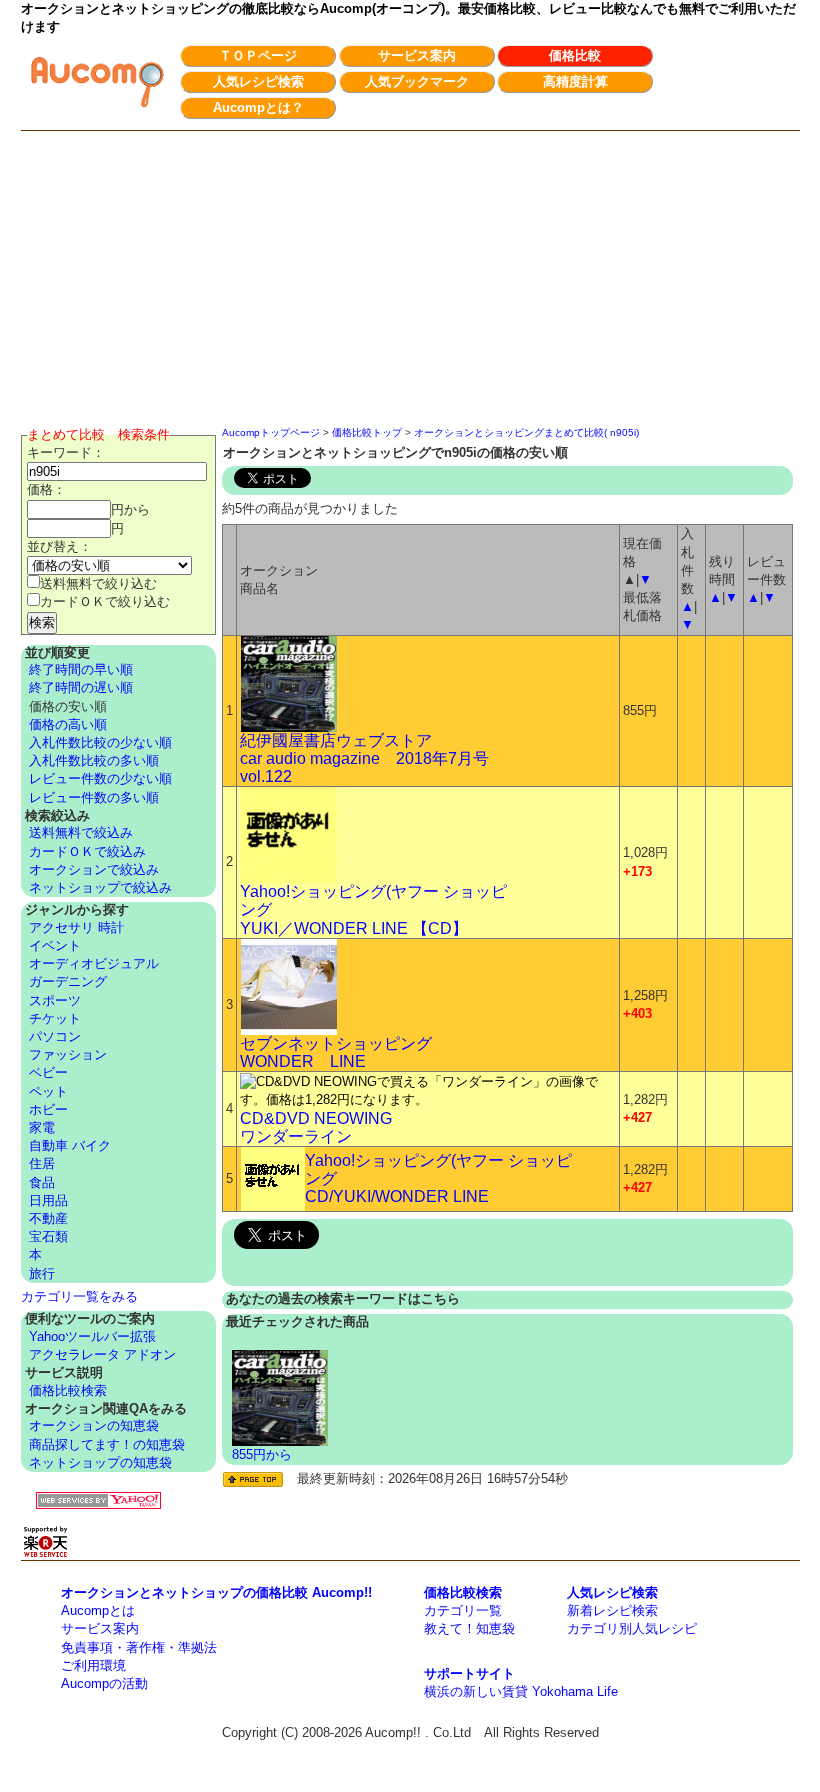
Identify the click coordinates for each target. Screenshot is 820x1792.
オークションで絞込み (94, 869)
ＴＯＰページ (258, 55)
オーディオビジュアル (94, 963)
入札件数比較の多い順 (94, 760)
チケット (55, 1018)
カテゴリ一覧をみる (79, 1296)
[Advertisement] (410, 281)
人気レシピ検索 (258, 81)
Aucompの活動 (104, 1683)
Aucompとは (98, 1610)
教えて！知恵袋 (469, 1628)
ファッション (68, 1054)
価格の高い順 (68, 724)
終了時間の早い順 (81, 669)
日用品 (48, 1200)
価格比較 (575, 55)
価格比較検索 (68, 1390)
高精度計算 (575, 81)
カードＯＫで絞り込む (105, 601)
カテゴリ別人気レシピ (632, 1628)
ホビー (48, 1109)
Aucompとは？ (258, 107)
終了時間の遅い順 (81, 687)
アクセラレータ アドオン (102, 1354)
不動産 (48, 1218)
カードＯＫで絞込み (87, 851)
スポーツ (55, 1000)
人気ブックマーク (417, 81)
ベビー (48, 1072)
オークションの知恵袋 (94, 1425)
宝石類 (48, 1236)
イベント (55, 945)
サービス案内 (417, 55)
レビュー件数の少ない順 (100, 778)
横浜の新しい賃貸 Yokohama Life (521, 1691)
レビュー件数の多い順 (94, 797)
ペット (48, 1091)
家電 (42, 1127)
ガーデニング (68, 981)
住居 (42, 1163)
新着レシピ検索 (612, 1610)
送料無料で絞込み (81, 832)
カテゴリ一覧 (463, 1610)
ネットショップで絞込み (100, 887)
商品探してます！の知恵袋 (107, 1444)
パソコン (55, 1036)
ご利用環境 (93, 1665)
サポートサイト (469, 1673)
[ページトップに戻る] (253, 1479)
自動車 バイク (70, 1145)
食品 (42, 1182)
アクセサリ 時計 (76, 927)
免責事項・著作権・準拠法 (139, 1647)
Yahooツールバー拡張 (92, 1336)
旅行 (42, 1273)
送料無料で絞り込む (98, 583)
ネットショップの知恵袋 (100, 1462)
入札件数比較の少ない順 (100, 742)
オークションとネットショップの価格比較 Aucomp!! (216, 1592)
